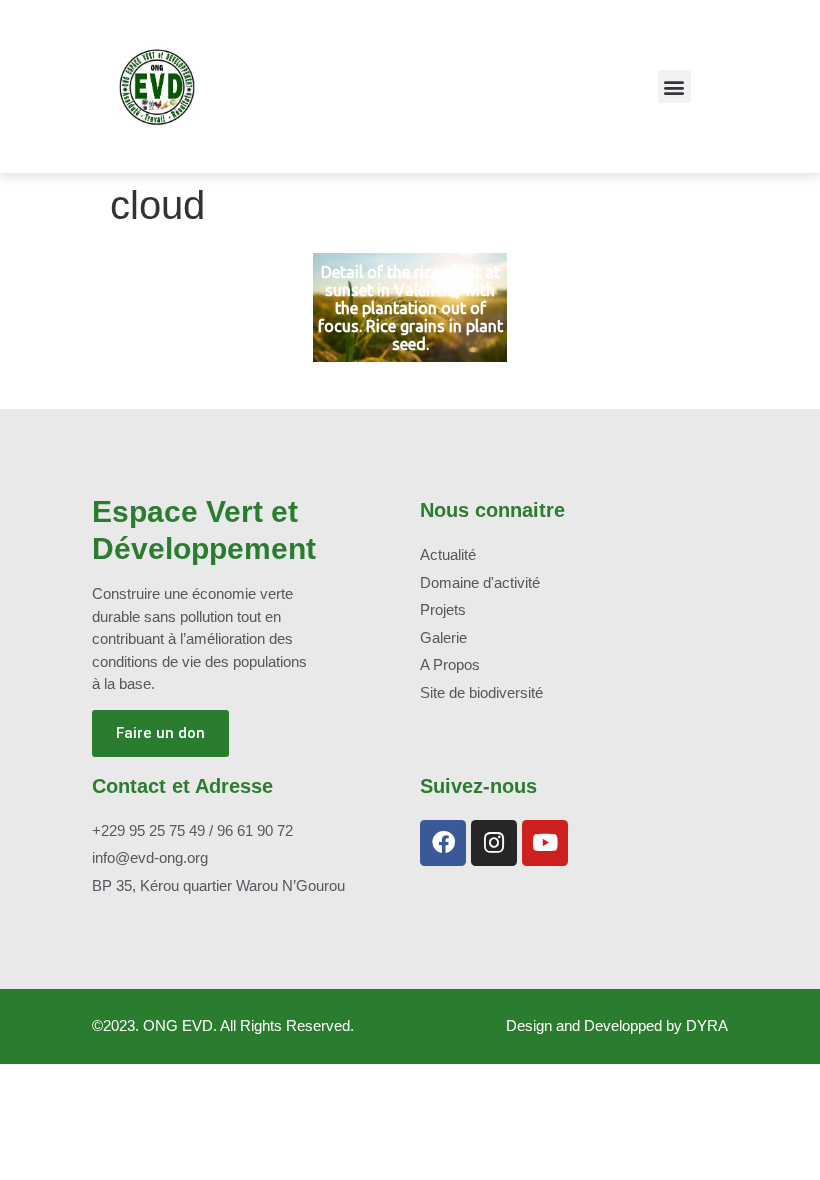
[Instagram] (494, 843)
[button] (674, 86)
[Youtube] (545, 843)
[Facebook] (443, 843)
